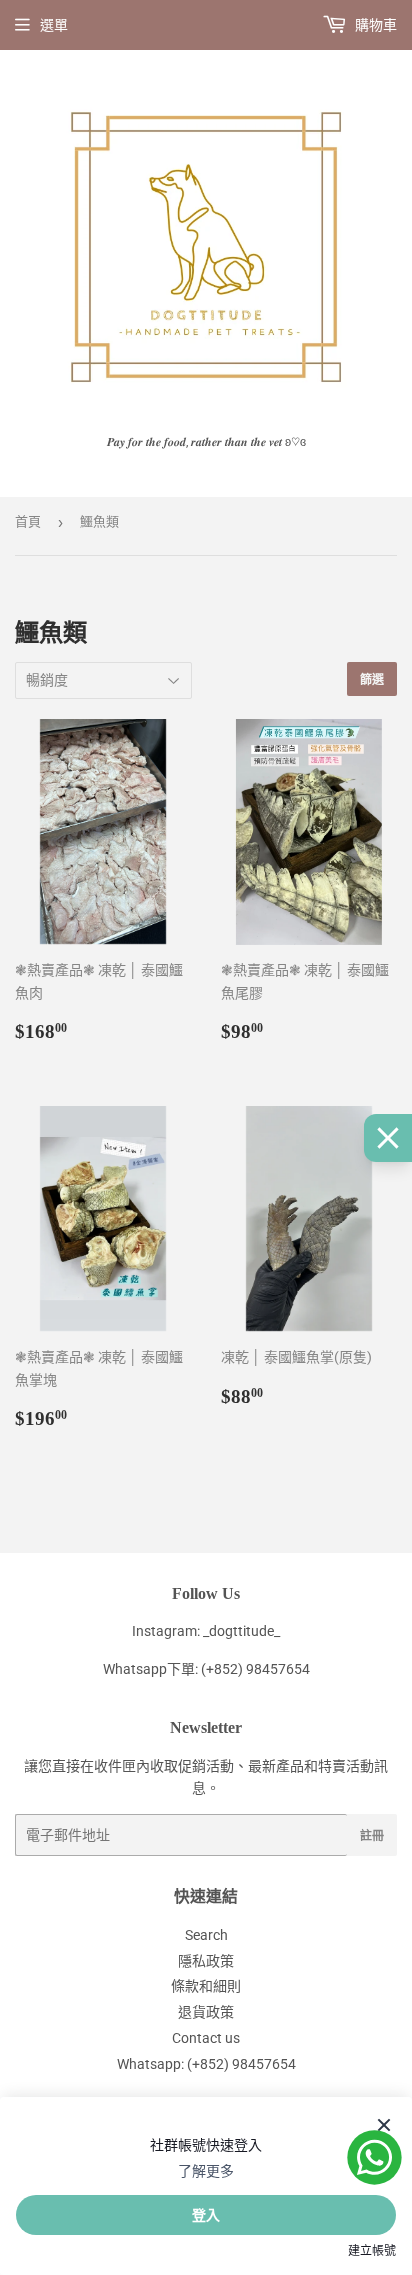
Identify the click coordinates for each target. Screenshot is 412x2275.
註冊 (372, 1835)
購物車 (374, 25)
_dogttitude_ (241, 1631)
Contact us (206, 2038)
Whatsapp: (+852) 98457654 (206, 2064)
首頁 (28, 521)
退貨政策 (206, 2012)
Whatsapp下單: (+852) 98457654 (206, 1669)
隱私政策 (206, 1961)
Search (206, 1935)
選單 (54, 25)
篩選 (372, 679)
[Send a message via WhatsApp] (374, 2157)
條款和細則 (206, 1986)
